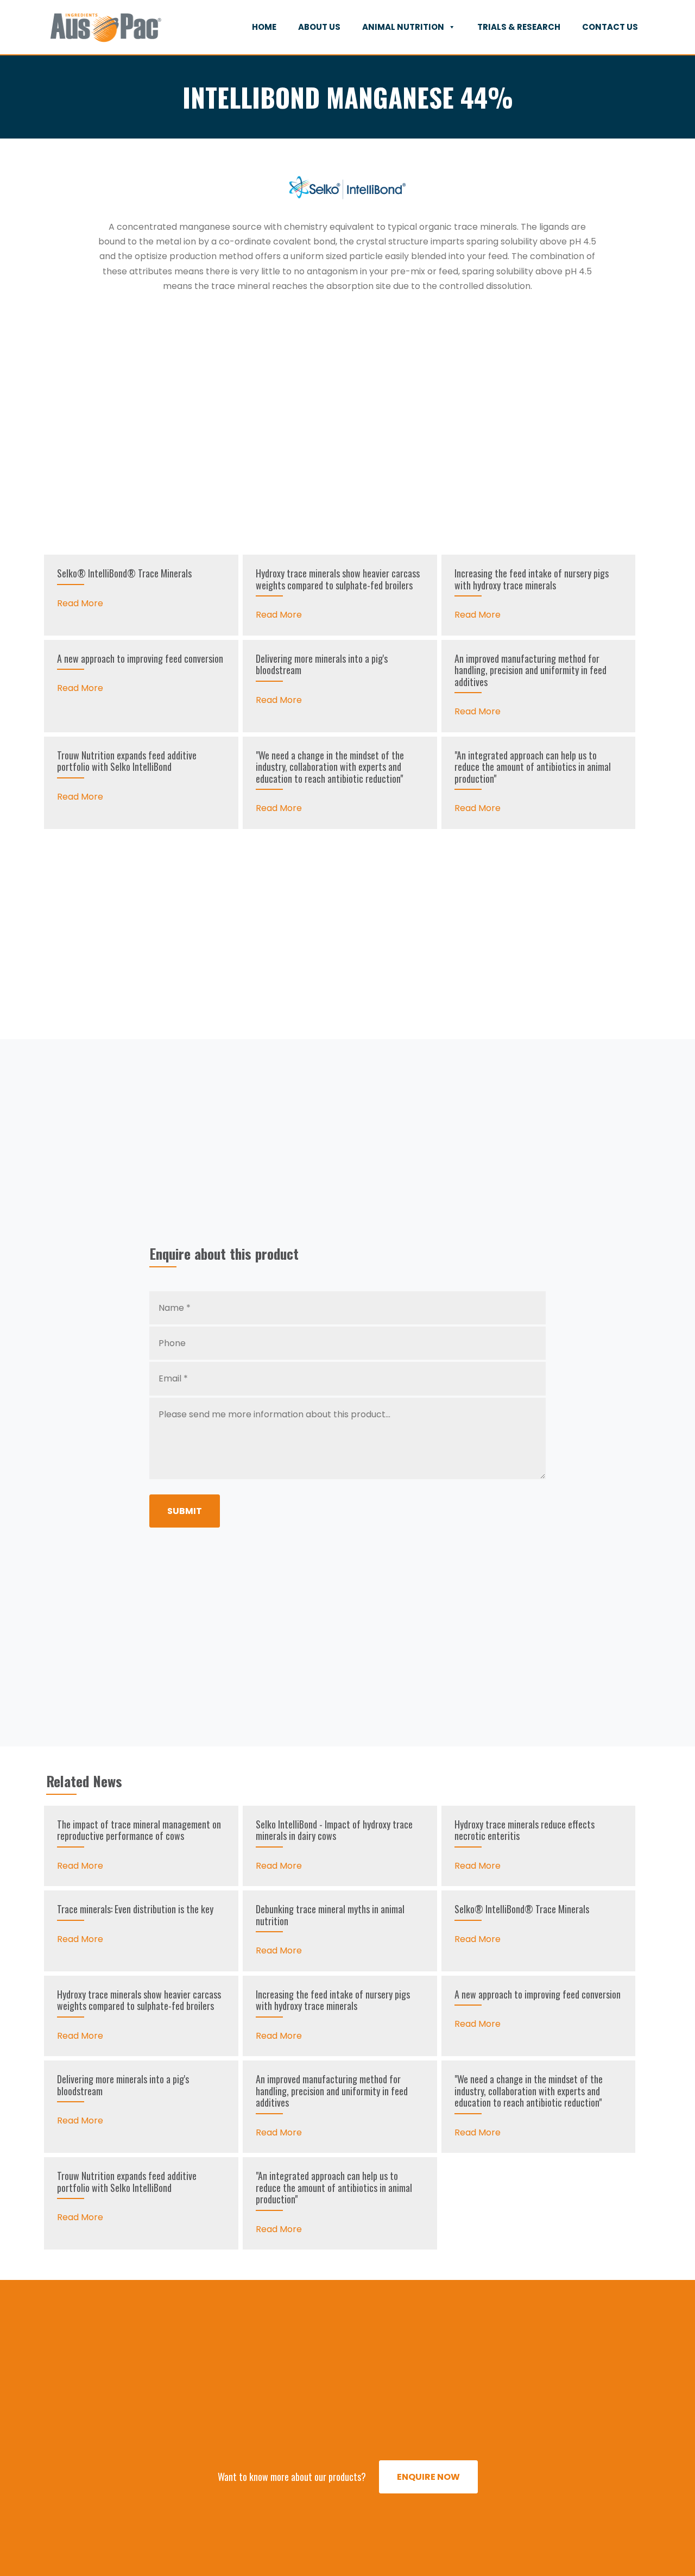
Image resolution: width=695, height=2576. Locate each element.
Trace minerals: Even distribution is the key (135, 1909)
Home (264, 27)
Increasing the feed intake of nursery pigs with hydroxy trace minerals (532, 579)
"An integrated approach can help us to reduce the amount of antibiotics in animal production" (533, 767)
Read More (80, 603)
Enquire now (428, 2477)
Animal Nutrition (403, 27)
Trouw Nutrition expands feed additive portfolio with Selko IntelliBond (127, 761)
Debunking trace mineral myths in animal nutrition (330, 1915)
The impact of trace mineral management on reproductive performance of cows (139, 1830)
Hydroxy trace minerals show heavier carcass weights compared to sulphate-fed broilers (338, 579)
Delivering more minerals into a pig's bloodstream (322, 664)
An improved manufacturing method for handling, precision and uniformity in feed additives (530, 670)
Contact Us (610, 27)
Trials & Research (519, 27)
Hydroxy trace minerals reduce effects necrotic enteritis (525, 1830)
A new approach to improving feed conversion (140, 658)
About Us (319, 27)
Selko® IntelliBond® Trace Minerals (124, 573)
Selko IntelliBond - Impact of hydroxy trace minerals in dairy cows (334, 1830)
